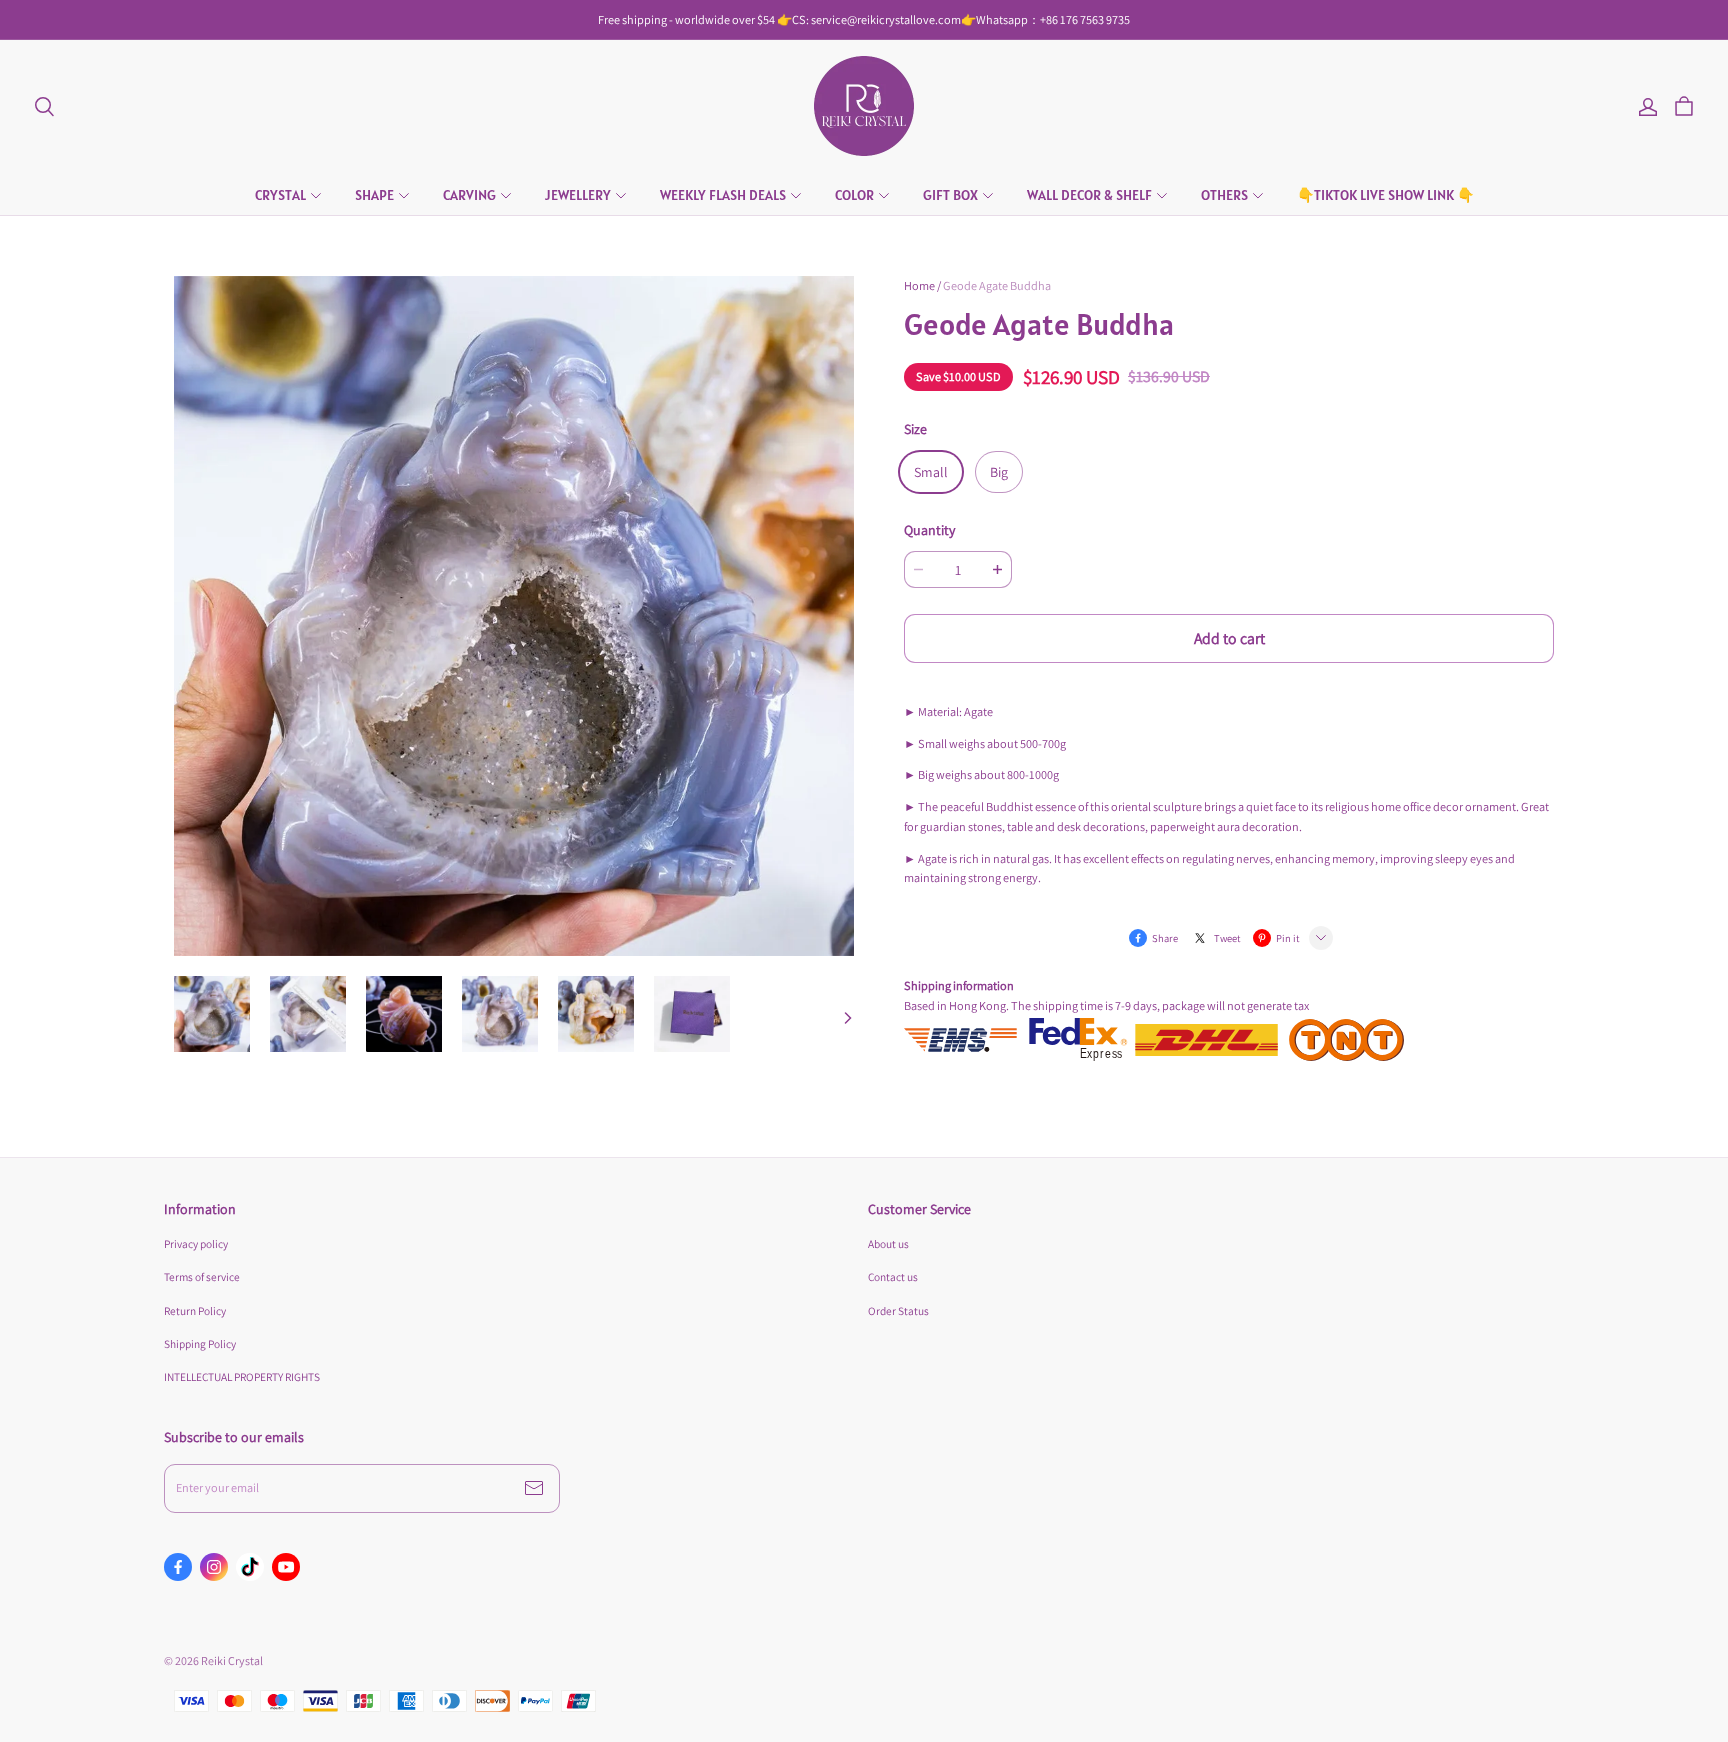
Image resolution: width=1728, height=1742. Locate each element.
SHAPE (374, 195)
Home (919, 285)
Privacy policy (196, 1243)
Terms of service (202, 1276)
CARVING (469, 195)
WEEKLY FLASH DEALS (723, 195)
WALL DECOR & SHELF (1089, 195)
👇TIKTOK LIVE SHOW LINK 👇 (1385, 195)
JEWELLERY (578, 195)
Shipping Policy (200, 1343)
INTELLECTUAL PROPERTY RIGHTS (242, 1376)
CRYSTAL (280, 195)
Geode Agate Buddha (997, 285)
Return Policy (195, 1310)
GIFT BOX (950, 195)
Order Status (898, 1310)
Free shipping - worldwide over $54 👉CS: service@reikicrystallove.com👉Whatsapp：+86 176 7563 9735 (864, 19)
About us (888, 1243)
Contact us (893, 1276)
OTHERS (1224, 195)
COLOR (854, 195)
